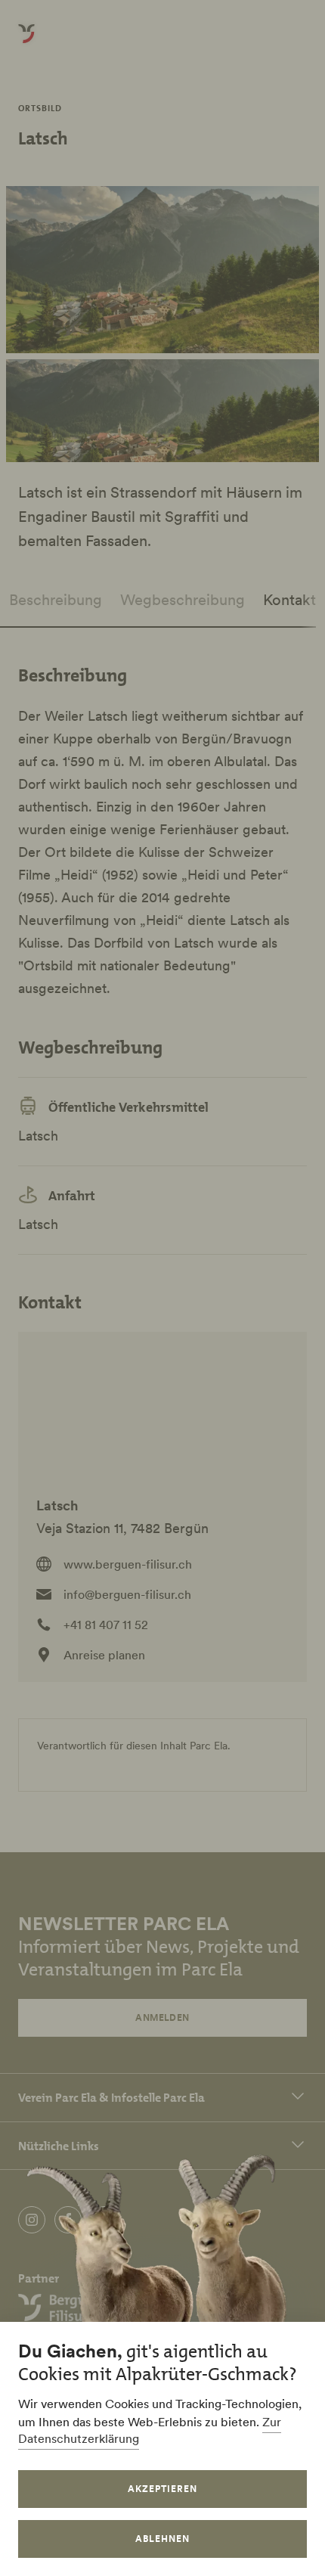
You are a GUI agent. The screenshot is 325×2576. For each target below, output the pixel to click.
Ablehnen (162, 2539)
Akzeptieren (162, 2489)
